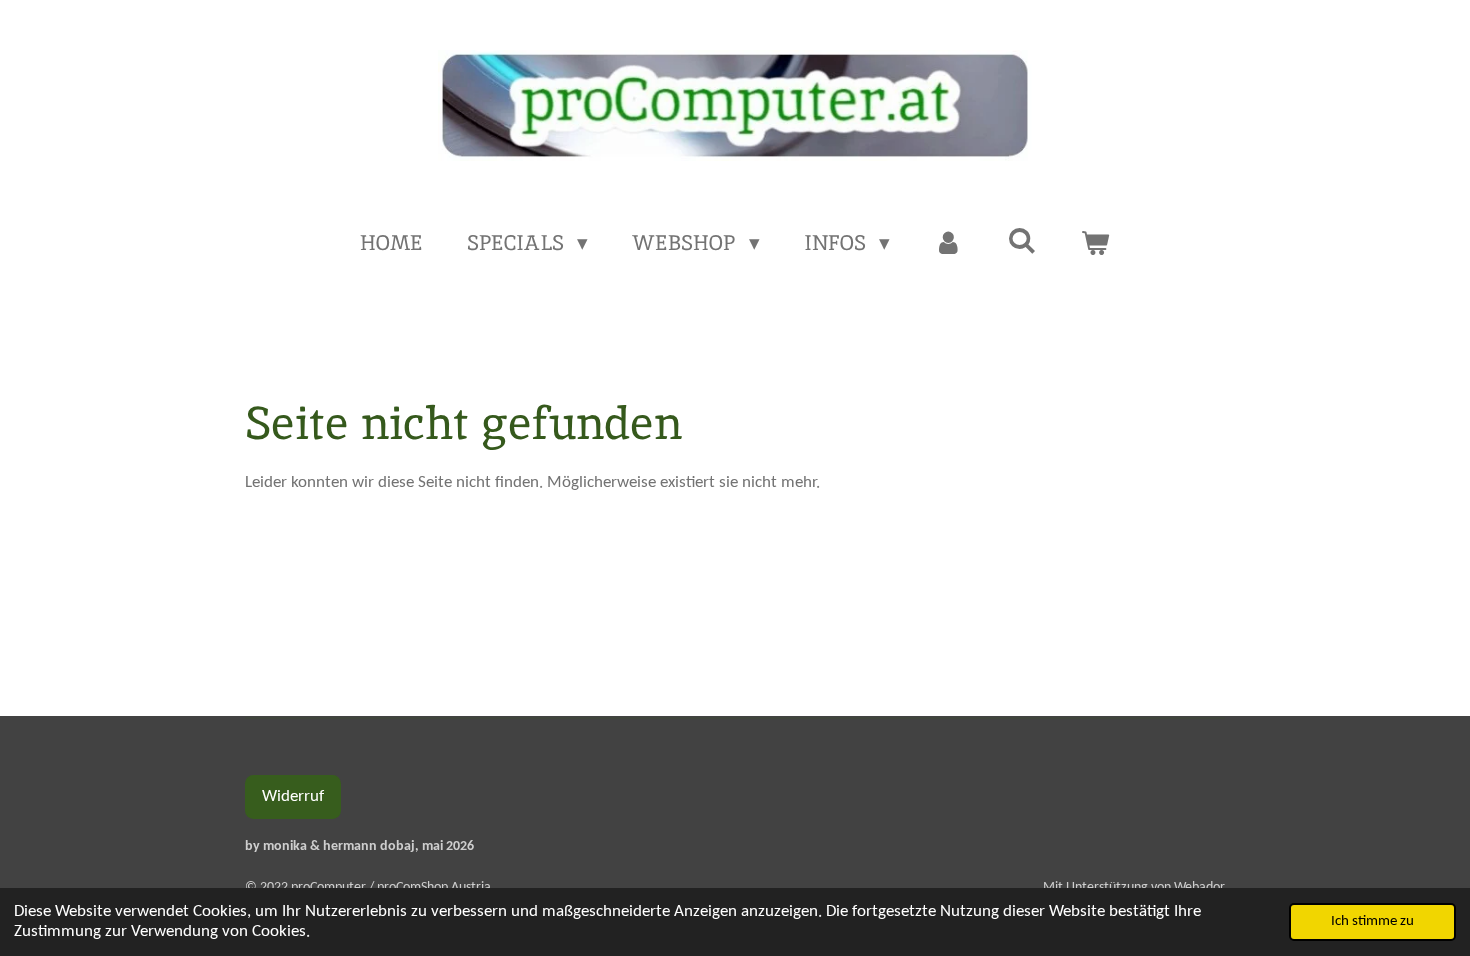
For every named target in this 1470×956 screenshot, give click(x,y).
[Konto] (948, 243)
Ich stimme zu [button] (1372, 921)
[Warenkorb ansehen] (1095, 243)
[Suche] (1021, 240)
